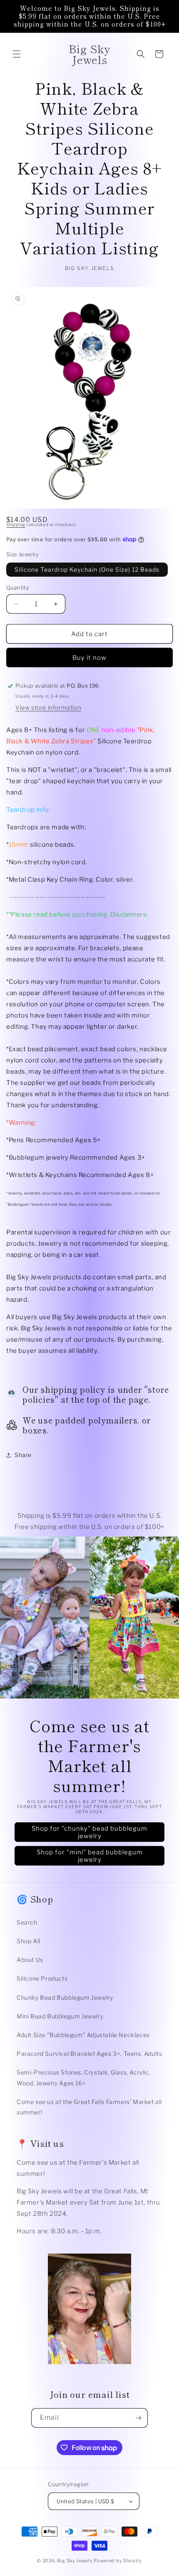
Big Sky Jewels (76, 2561)
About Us (30, 1960)
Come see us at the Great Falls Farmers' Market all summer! (89, 2107)
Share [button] (23, 1455)
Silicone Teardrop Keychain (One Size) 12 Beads (87, 569)
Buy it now (89, 658)
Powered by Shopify (118, 2561)
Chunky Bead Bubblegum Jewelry (65, 1997)
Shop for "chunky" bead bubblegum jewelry (89, 1832)
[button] (17, 54)
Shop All (29, 1941)
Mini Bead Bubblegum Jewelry (60, 2016)
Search (27, 1922)
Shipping (16, 524)
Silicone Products (42, 1978)
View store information (48, 707)
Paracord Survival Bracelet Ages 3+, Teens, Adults (89, 2054)
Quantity (18, 587)
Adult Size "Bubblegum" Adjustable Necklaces (83, 2035)
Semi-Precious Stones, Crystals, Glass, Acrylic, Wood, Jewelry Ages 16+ (84, 2077)
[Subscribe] (138, 2418)
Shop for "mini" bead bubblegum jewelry (90, 1856)
